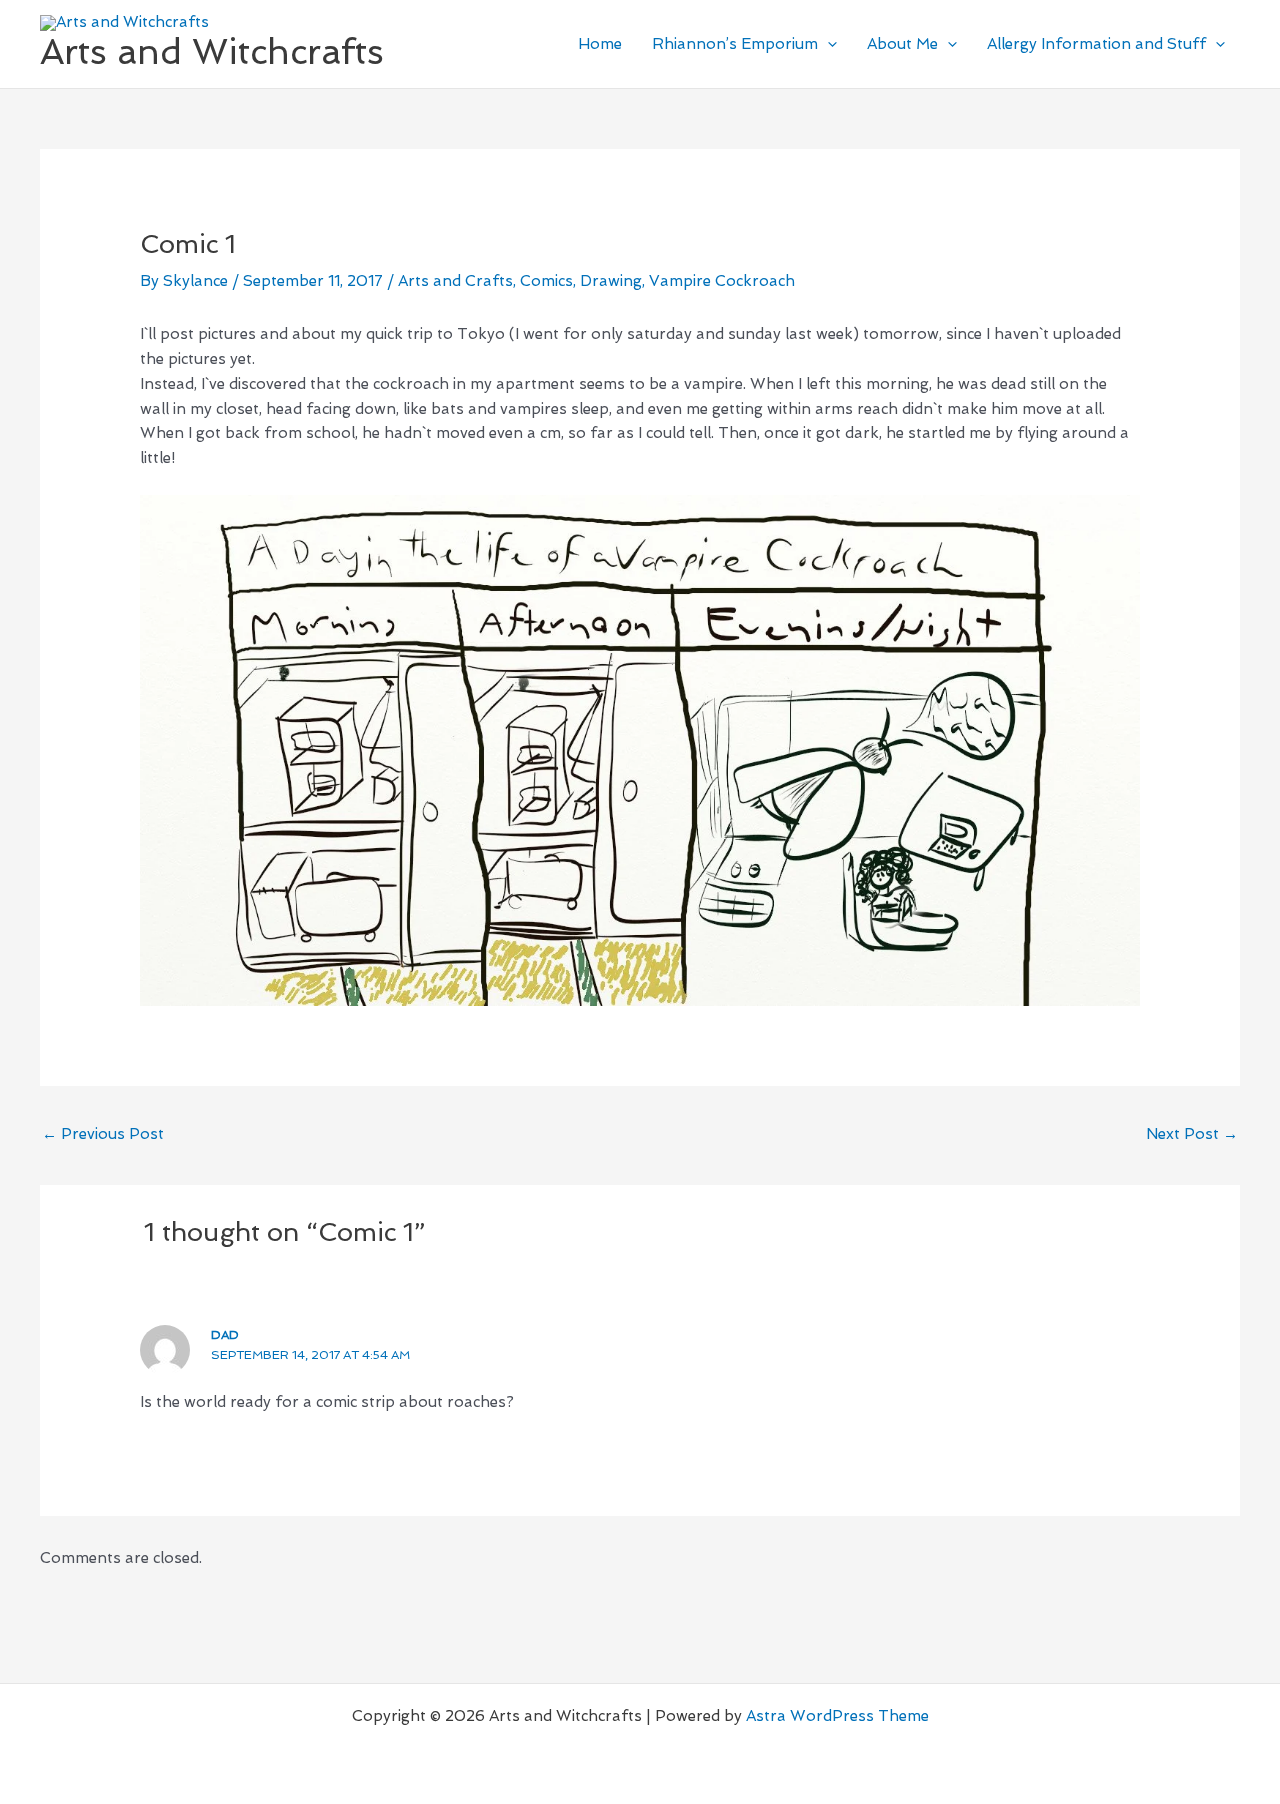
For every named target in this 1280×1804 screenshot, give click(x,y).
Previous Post (103, 1134)
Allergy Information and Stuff (1096, 44)
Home (600, 44)
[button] (827, 44)
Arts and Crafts (455, 281)
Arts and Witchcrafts (212, 51)
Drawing (611, 281)
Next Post (1192, 1134)
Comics (546, 281)
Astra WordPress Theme (837, 1716)
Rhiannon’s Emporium (735, 44)
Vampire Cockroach (722, 281)
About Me (902, 44)
